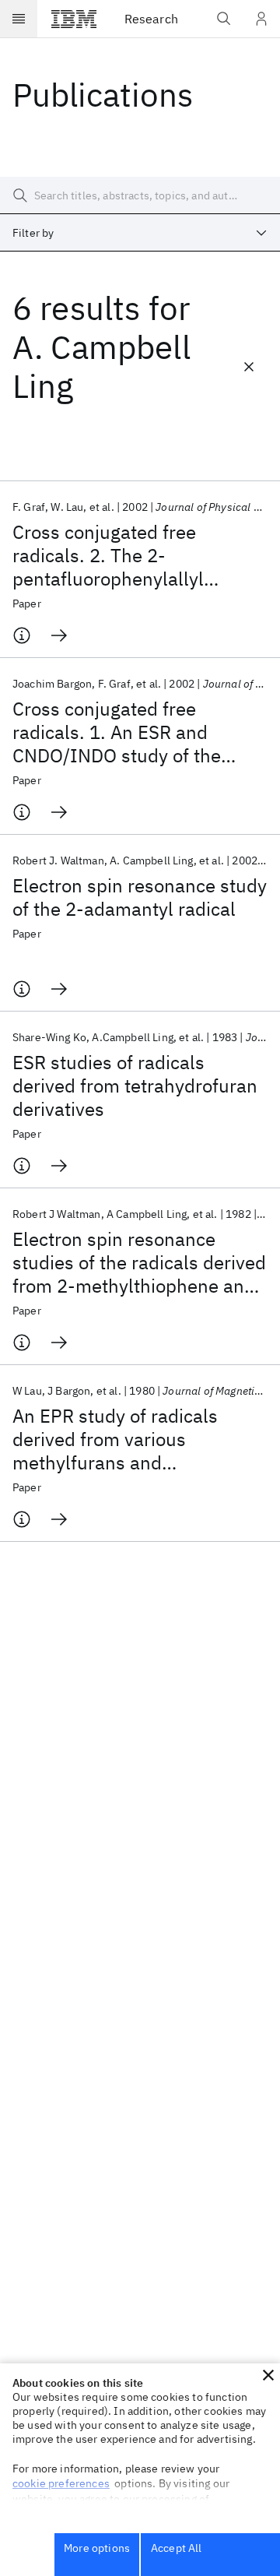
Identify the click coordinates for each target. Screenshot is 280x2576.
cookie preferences (61, 2483)
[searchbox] (140, 195)
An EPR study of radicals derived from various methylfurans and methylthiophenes (115, 1439)
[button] (268, 2375)
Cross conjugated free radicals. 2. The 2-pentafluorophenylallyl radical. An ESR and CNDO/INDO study (108, 555)
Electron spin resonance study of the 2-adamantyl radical (140, 897)
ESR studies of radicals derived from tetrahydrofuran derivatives (135, 1086)
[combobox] (140, 233)
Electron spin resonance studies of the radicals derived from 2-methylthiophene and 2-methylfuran (139, 1262)
